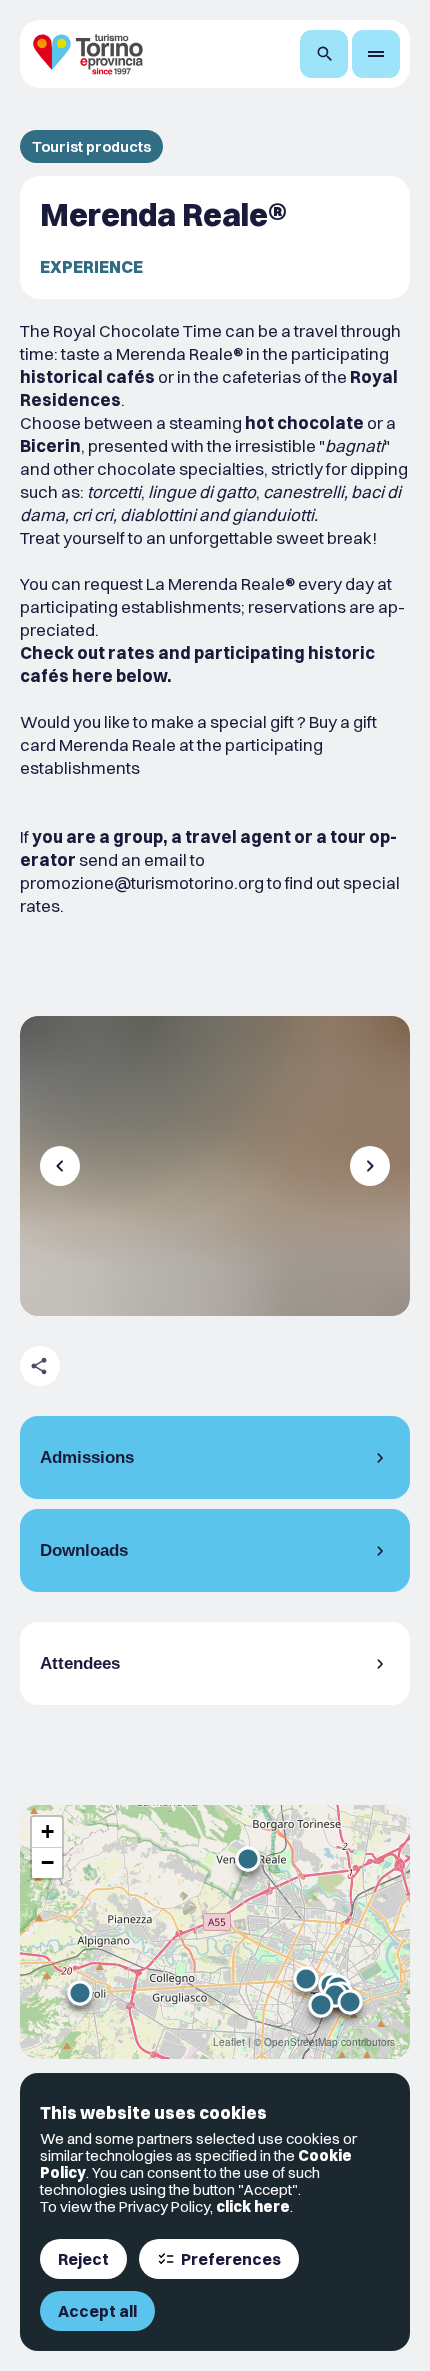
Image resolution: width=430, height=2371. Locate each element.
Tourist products (91, 146)
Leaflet (229, 2042)
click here (253, 2206)
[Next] (370, 1166)
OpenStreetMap (301, 2042)
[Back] (60, 1166)
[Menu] (376, 54)
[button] (248, 1859)
